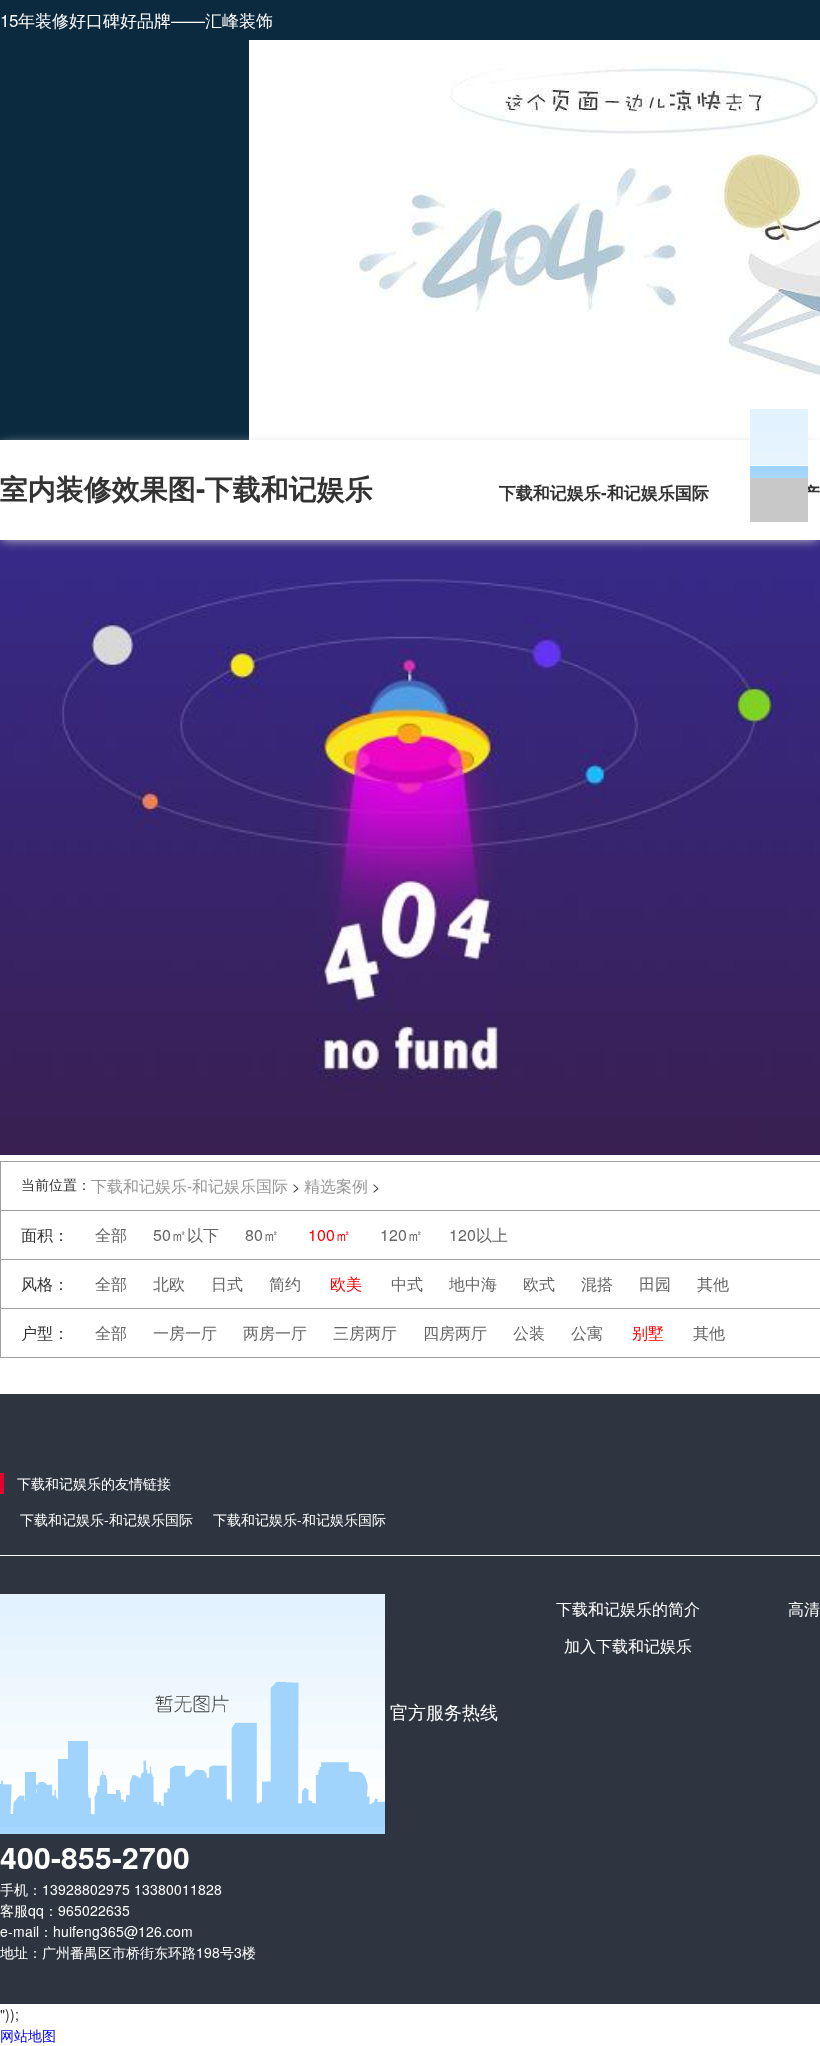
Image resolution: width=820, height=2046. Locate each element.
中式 (407, 1283)
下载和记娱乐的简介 (628, 1608)
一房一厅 (185, 1332)
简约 (285, 1283)
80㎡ (262, 1234)
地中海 (473, 1283)
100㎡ (329, 1234)
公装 (529, 1332)
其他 (713, 1283)
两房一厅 (275, 1332)
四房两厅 (455, 1332)
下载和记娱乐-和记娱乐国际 (604, 492)
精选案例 (336, 1185)
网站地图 (28, 2035)
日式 (227, 1283)
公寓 (587, 1332)
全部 (111, 1234)
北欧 (169, 1283)
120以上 (478, 1234)
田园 (655, 1283)
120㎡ (401, 1234)
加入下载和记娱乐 (628, 1645)
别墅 (648, 1332)
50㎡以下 (186, 1234)
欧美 (346, 1283)
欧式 (539, 1283)
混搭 (597, 1283)
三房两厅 (365, 1332)
